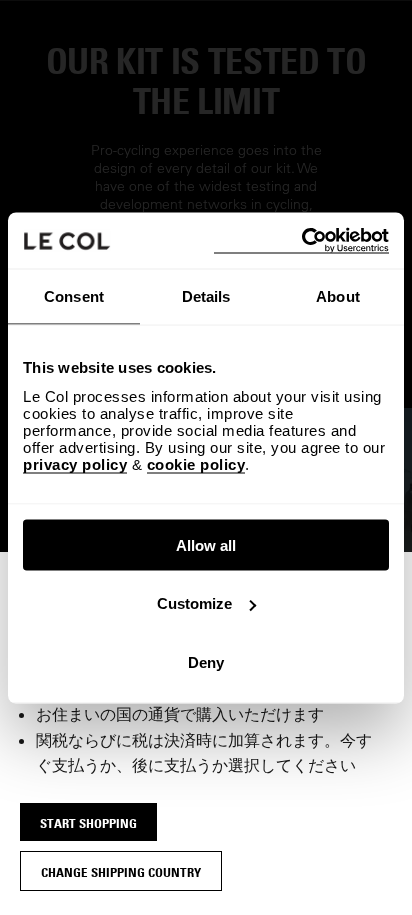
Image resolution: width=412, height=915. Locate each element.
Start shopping (88, 823)
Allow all (206, 544)
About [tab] (338, 296)
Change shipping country (121, 872)
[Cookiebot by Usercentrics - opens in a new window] (301, 240)
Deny (206, 661)
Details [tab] (206, 296)
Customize (194, 603)
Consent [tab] (74, 296)
